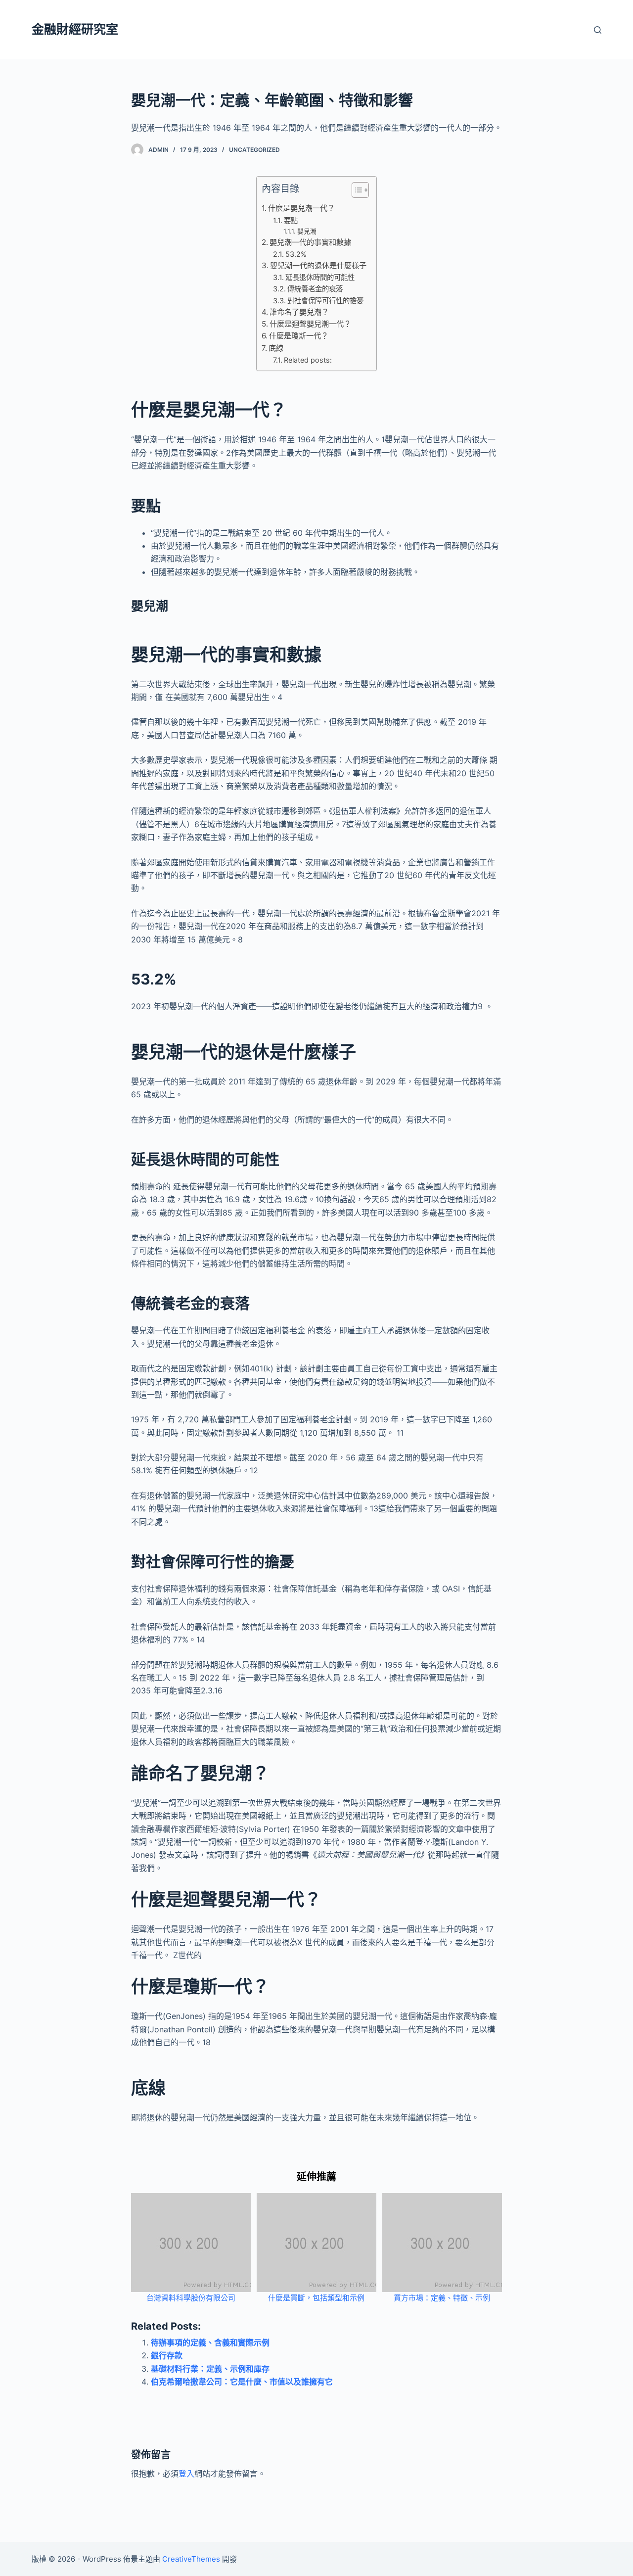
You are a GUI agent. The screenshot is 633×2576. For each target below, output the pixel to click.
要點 (291, 220)
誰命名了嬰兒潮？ (299, 312)
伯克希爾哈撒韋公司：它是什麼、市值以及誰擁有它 (242, 2382)
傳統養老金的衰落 (315, 289)
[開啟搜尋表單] (598, 30)
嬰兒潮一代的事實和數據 (310, 242)
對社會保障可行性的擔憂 (325, 301)
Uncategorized (254, 150)
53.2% (296, 254)
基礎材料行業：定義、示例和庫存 (210, 2369)
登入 (186, 2474)
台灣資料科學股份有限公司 (191, 2298)
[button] (355, 192)
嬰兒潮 (307, 231)
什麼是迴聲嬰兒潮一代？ (310, 324)
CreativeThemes (191, 2559)
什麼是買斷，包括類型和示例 (316, 2298)
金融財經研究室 (75, 29)
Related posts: (308, 360)
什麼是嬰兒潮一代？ (301, 208)
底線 (276, 348)
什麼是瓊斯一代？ (299, 336)
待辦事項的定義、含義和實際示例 (210, 2342)
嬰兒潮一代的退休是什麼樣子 (318, 265)
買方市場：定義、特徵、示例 (442, 2298)
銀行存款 (167, 2355)
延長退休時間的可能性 (320, 277)
